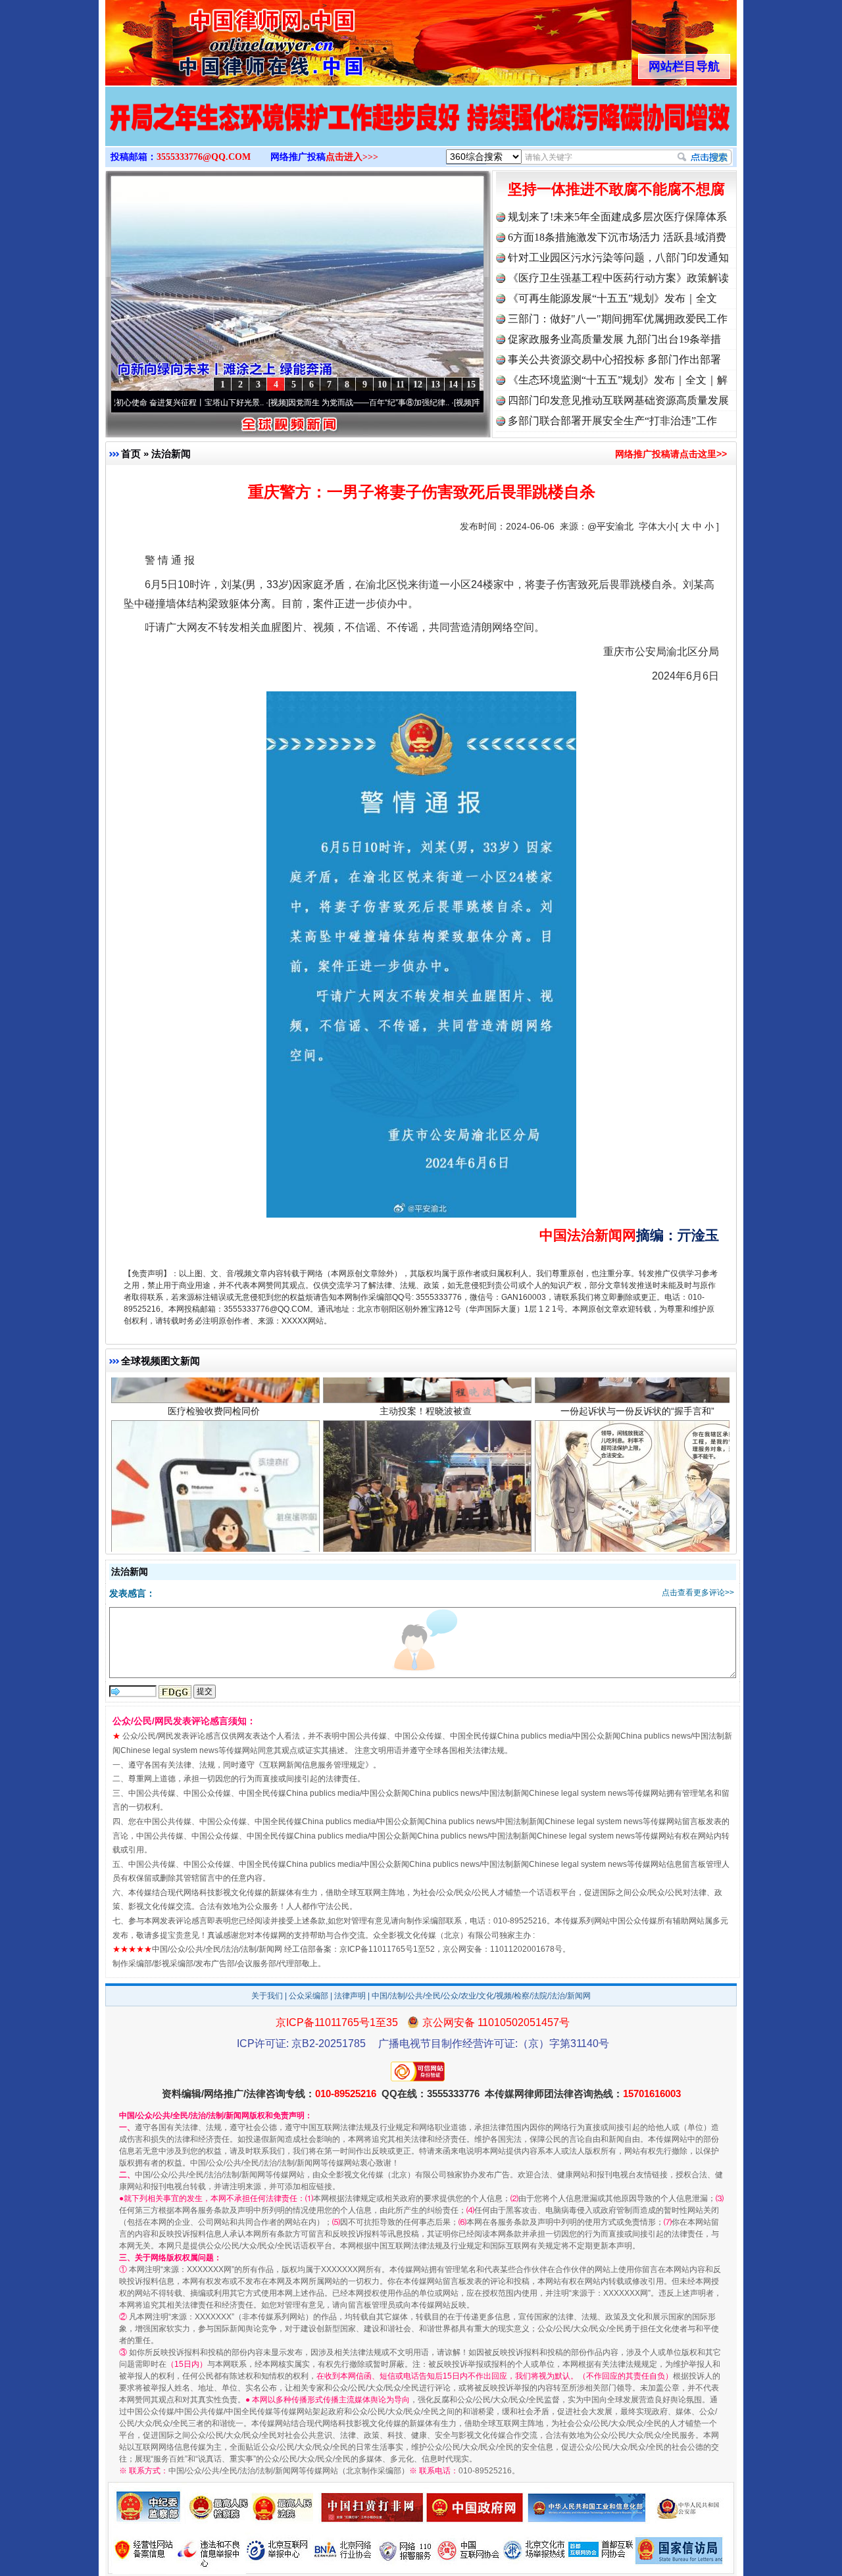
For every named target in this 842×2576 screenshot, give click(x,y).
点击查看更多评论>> (698, 1593)
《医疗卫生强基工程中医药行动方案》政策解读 (618, 278)
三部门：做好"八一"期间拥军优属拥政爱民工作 (618, 319)
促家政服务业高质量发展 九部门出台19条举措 (614, 339)
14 (453, 384)
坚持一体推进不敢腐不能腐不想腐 (616, 189)
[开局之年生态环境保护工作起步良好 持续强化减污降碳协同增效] (421, 130)
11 (400, 384)
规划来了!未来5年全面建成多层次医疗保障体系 (617, 217)
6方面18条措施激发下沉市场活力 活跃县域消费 (617, 237)
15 (471, 384)
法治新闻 (171, 454)
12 (418, 384)
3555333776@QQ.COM (204, 157)
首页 (131, 454)
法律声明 (350, 1996)
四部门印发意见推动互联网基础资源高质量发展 (618, 400)
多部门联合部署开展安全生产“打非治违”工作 (612, 421)
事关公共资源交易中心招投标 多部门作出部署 (614, 359)
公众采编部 (309, 1996)
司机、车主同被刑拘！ (426, 1468)
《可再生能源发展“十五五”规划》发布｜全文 (612, 298)
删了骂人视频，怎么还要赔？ (214, 1468)
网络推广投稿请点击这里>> (671, 454)
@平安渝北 (610, 526)
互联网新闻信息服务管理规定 (314, 1765)
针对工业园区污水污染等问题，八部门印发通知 (618, 258)
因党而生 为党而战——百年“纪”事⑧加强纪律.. (287, 403)
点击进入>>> (352, 157)
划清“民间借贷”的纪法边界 (637, 1468)
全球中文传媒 (214, 38)
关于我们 (267, 1996)
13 (435, 384)
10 (382, 384)
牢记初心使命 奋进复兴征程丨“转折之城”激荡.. (473, 403)
